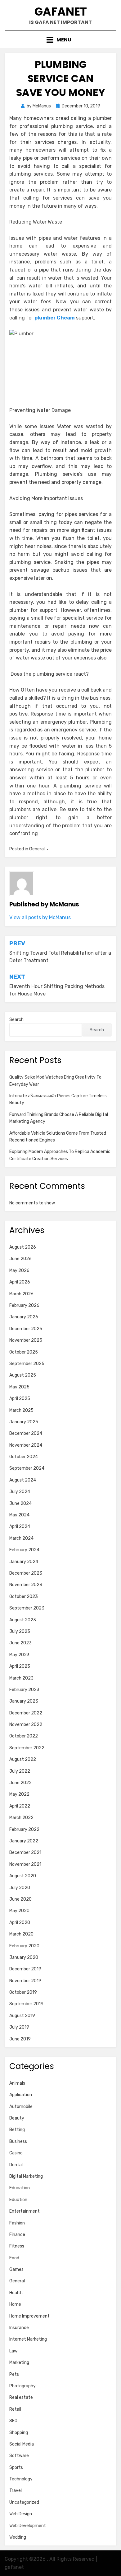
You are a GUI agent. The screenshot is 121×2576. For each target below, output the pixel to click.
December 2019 (25, 1969)
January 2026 (24, 1317)
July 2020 (20, 1888)
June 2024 (20, 1503)
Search (16, 1020)
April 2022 (20, 1806)
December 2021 (25, 1853)
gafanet (61, 12)
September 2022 (27, 1748)
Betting (17, 2130)
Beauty (17, 2118)
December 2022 (26, 1713)
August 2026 (23, 1247)
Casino (16, 2153)
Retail (15, 2409)
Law (13, 2351)
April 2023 (20, 1666)
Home (15, 2304)
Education (20, 2188)
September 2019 (26, 2004)
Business (18, 2141)
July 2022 (20, 1771)
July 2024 (20, 1492)
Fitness (17, 2246)
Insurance (19, 2328)
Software (19, 2456)
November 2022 (26, 1725)
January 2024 (24, 1562)
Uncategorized (24, 2502)
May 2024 (19, 1515)
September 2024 (27, 1468)
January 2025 (24, 1422)
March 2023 (21, 1678)
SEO (13, 2421)
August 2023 (23, 1620)
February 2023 (24, 1690)
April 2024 (20, 1527)
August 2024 (23, 1480)
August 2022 (23, 1759)
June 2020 (20, 1899)
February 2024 (24, 1550)
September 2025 (27, 1364)
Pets (14, 2374)
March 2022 (21, 1818)
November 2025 (26, 1340)
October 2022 (24, 1736)
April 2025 (20, 1399)
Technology (21, 2479)
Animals (17, 2083)
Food (14, 2258)
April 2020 (20, 1923)
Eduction (18, 2200)
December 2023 (26, 1573)
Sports (16, 2467)
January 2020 (24, 1957)
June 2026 (20, 1259)
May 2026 (19, 1271)
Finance (17, 2235)
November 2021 (25, 1864)
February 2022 (24, 1829)
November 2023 (26, 1585)
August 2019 (22, 2016)
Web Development (28, 2526)
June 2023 (20, 1643)
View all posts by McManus (40, 917)
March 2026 (21, 1294)
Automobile (21, 2107)
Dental (16, 2165)
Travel (16, 2491)
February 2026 (24, 1305)
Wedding (18, 2537)
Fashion (17, 2223)
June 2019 (20, 2039)
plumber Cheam (55, 318)
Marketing (19, 2363)
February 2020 (24, 1946)
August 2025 (23, 1375)
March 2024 (21, 1538)
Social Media (22, 2444)
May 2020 (19, 1911)
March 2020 (21, 1934)
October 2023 (24, 1597)
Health (16, 2293)
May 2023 (19, 1655)
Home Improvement (29, 2316)
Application (21, 2095)
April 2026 (20, 1282)
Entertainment (25, 2211)
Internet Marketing (28, 2339)
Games (16, 2269)
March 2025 (21, 1410)
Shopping (19, 2433)
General (37, 849)
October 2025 (24, 1352)
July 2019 (19, 2027)
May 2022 (19, 1794)
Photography (22, 2386)
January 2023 (24, 1701)
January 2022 (24, 1841)
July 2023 (20, 1631)
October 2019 (23, 1992)
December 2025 (26, 1329)
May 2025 (19, 1387)
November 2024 (26, 1445)
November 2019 (25, 1981)
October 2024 (24, 1457)
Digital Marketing (26, 2176)
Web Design (21, 2514)
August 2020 (23, 1876)
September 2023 (27, 1608)
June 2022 (20, 1783)
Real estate (21, 2397)
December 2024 (26, 1433)
